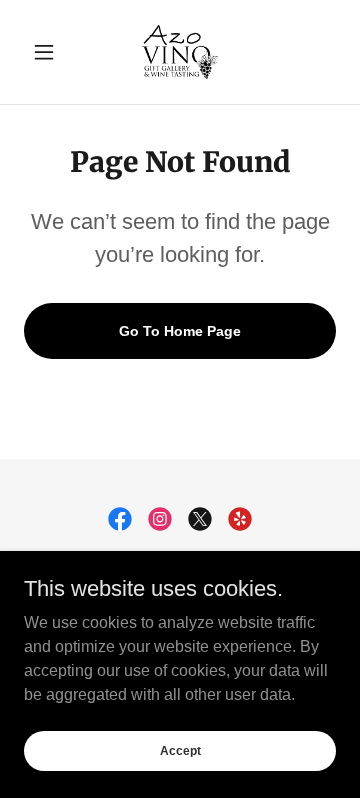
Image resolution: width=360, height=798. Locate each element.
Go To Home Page (180, 331)
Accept (180, 750)
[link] (180, 52)
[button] (47, 52)
